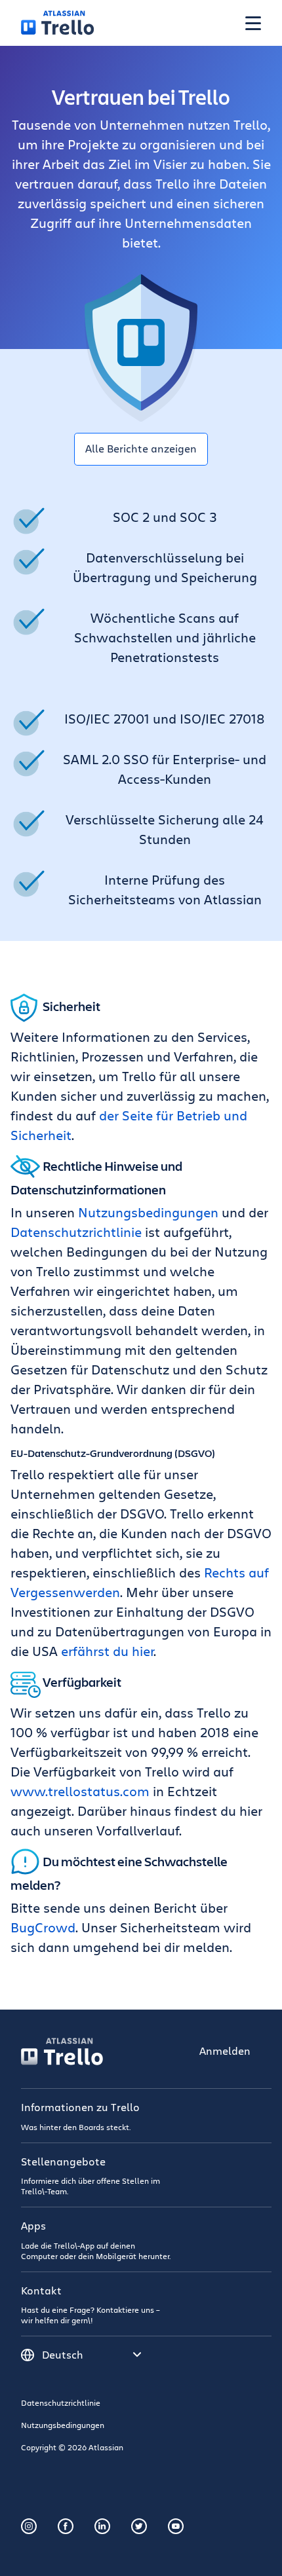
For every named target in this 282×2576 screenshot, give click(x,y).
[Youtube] (176, 2526)
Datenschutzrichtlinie (76, 1232)
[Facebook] (66, 2526)
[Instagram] (29, 2526)
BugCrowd (43, 1927)
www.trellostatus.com (80, 1791)
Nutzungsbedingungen (148, 1212)
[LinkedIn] (102, 2526)
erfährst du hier (107, 1651)
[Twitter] (139, 2526)
